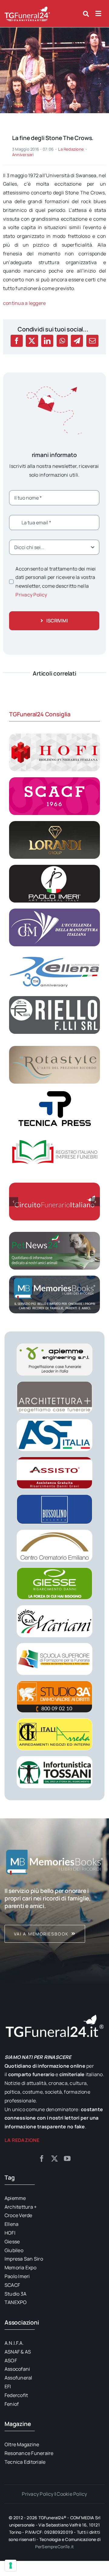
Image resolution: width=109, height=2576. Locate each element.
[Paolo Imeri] (54, 867)
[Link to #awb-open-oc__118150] (98, 14)
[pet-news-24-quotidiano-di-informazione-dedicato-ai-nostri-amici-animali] (54, 1234)
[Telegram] (77, 341)
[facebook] (42, 2159)
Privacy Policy (31, 595)
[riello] (54, 999)
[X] (32, 341)
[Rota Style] (54, 1048)
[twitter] (54, 2159)
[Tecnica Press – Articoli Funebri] (54, 1092)
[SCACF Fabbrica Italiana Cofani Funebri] (54, 780)
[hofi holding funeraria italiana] (54, 736)
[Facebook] (17, 341)
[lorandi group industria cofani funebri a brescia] (54, 823)
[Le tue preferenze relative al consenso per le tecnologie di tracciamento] (11, 2565)
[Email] (92, 341)
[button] (14, 1202)
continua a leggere (24, 303)
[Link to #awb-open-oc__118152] (86, 14)
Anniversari (23, 155)
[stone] (54, 30)
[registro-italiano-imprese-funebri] (54, 1136)
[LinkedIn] (47, 341)
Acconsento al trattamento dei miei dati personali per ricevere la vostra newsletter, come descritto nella (56, 582)
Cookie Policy (72, 2494)
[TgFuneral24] (27, 8)
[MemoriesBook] (54, 1862)
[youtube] (67, 2159)
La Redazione (71, 149)
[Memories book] (54, 1915)
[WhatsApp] (62, 341)
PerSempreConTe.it (55, 2547)
